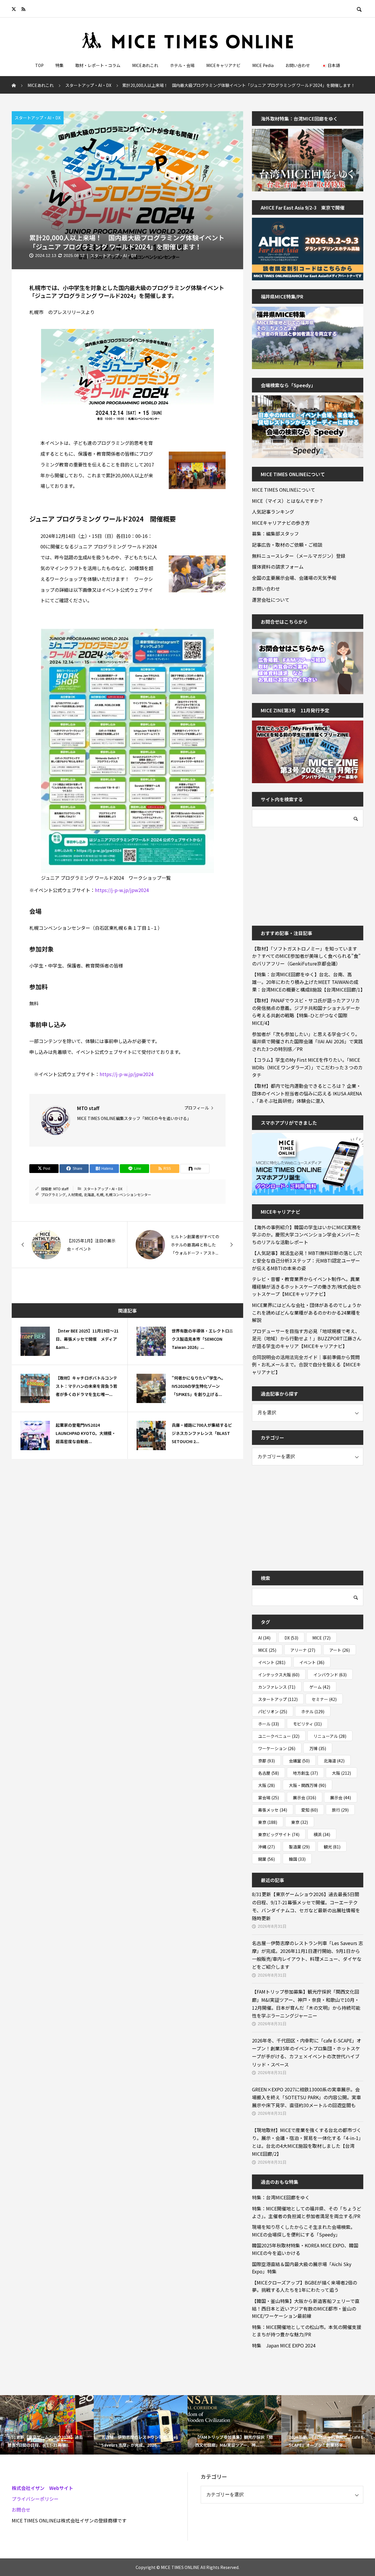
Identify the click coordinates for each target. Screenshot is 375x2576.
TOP (39, 65)
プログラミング (53, 1194)
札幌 (100, 1194)
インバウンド (330, 1675)
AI (264, 1638)
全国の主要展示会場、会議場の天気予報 (294, 578)
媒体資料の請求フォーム (278, 567)
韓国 (297, 1859)
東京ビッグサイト (279, 1834)
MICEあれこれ (145, 65)
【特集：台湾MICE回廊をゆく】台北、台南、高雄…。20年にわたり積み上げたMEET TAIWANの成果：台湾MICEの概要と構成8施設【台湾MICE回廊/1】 (308, 982)
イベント (272, 1662)
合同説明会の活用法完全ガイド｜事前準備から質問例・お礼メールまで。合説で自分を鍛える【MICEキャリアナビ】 (306, 1365)
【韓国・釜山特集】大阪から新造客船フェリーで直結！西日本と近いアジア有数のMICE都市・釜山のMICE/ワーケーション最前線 (306, 2308)
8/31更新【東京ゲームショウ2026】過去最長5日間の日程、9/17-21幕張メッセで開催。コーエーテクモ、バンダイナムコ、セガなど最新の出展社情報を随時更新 (306, 1906)
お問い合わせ (298, 65)
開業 (266, 1859)
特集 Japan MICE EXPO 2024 (284, 2345)
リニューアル (330, 1736)
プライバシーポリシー (35, 2499)
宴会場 (269, 1798)
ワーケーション (277, 1748)
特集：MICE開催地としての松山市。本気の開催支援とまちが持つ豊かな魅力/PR (307, 2331)
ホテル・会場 (182, 65)
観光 (332, 1847)
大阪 (341, 1773)
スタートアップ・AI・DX (38, 118)
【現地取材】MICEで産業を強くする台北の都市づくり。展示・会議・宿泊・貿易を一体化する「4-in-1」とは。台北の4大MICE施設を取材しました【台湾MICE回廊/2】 (308, 2142)
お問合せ (21, 2510)
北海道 (89, 1194)
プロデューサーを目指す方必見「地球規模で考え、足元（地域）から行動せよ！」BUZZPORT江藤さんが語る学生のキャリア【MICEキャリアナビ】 (307, 1338)
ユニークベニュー (279, 1736)
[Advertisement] (296, 872)
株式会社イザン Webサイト (42, 2488)
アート (340, 1650)
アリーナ (303, 1650)
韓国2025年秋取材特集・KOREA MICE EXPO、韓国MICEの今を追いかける (305, 2249)
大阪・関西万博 (307, 1785)
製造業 (299, 1847)
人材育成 (75, 1194)
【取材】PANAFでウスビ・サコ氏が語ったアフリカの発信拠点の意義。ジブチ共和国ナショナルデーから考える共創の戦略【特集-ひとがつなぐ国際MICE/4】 (306, 1012)
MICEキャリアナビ (223, 65)
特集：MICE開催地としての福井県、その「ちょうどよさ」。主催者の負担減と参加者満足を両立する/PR (307, 2212)
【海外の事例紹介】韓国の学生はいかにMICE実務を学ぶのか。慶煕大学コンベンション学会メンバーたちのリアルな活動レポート (307, 1235)
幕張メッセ (273, 1810)
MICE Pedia (263, 65)
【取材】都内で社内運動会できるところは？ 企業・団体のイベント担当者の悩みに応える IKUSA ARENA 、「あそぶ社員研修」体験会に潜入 (307, 1093)
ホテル (313, 1711)
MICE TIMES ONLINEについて (284, 490)
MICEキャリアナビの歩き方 (281, 523)
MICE (321, 1638)
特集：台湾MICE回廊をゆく (281, 2197)
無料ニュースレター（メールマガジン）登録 (299, 556)
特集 (59, 65)
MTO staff (61, 1189)
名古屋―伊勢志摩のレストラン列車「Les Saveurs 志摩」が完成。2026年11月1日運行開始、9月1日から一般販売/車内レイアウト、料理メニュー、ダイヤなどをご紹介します (307, 1955)
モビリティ (307, 1724)
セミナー (324, 1699)
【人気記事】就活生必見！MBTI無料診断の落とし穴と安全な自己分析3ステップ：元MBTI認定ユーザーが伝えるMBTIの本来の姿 (307, 1260)
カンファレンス (277, 1687)
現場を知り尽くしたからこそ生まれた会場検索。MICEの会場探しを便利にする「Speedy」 (304, 2231)
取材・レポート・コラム (98, 65)
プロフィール (197, 1108)
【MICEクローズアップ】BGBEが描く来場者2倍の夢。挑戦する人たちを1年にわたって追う (305, 2286)
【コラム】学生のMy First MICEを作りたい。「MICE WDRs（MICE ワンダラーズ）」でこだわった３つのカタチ (307, 1067)
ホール (269, 1724)
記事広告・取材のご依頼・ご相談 (287, 545)
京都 (266, 1761)
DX (291, 1638)
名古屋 (269, 1773)
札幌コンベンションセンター (128, 1194)
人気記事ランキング (273, 512)
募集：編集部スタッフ (275, 534)
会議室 (299, 1761)
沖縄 (266, 1847)
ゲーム (320, 1687)
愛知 (310, 1810)
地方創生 (305, 1773)
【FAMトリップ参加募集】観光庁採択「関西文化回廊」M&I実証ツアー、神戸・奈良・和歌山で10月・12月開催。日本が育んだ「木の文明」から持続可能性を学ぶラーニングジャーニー (306, 2004)
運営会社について (271, 600)
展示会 (305, 1798)
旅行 (340, 1810)
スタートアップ (278, 1699)
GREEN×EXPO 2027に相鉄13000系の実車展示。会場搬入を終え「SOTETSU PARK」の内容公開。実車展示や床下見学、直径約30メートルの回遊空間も (306, 2097)
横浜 (322, 1834)
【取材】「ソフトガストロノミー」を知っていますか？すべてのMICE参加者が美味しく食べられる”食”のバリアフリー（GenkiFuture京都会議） (306, 956)
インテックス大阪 (279, 1675)
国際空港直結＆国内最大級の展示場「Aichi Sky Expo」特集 (302, 2268)
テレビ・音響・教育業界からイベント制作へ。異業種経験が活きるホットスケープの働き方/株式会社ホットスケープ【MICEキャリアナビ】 (307, 1286)
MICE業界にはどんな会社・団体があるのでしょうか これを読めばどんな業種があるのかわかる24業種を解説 (308, 1312)
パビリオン (273, 1711)
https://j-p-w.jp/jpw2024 (122, 890)
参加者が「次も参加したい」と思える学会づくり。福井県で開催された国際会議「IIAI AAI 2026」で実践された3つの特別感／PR (307, 1041)
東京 (268, 1822)
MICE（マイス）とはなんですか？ (288, 501)
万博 (318, 1748)
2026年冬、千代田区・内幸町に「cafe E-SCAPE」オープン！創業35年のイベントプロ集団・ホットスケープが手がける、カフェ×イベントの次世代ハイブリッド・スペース (307, 2052)
